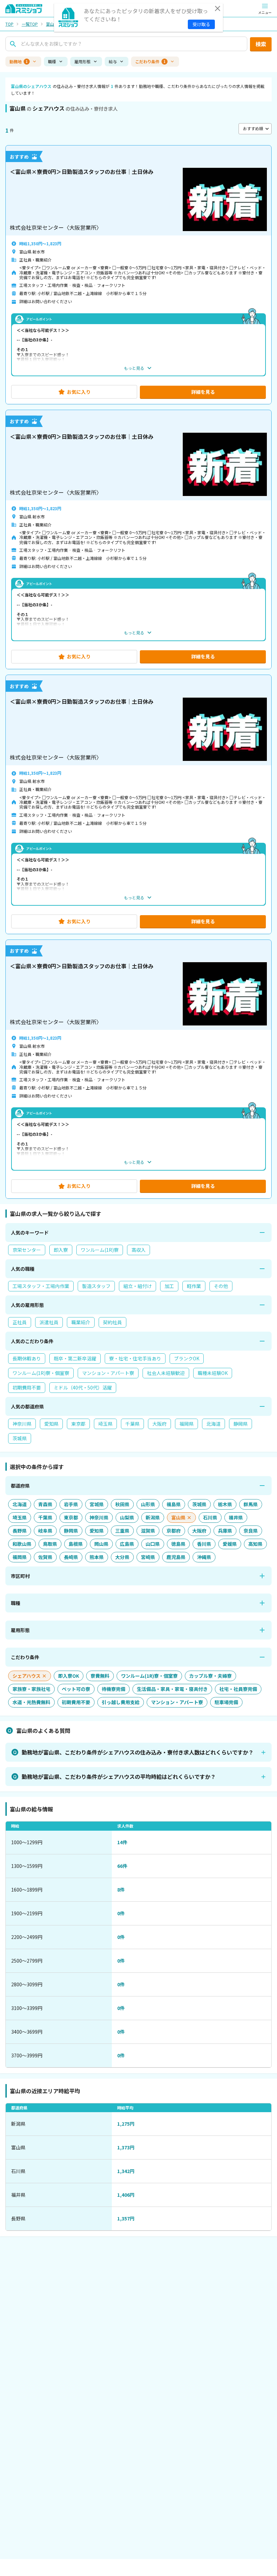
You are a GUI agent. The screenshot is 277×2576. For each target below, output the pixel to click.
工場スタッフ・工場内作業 (41, 1286)
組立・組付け (137, 1286)
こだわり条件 (150, 61)
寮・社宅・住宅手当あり (135, 1358)
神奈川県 (22, 1424)
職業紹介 (81, 1322)
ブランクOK (187, 1358)
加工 (169, 1286)
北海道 (213, 1424)
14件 (122, 1842)
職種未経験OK (213, 1373)
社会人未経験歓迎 (166, 1373)
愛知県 (51, 1424)
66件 (122, 1866)
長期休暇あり (27, 1358)
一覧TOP (30, 24)
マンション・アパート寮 (108, 1373)
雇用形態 (82, 61)
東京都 (78, 1424)
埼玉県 (105, 1424)
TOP (9, 24)
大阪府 (159, 1424)
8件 (121, 1890)
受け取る (201, 24)
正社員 (20, 1322)
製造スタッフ (96, 1286)
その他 (221, 1286)
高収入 (138, 1250)
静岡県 (241, 1424)
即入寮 (61, 1250)
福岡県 (186, 1424)
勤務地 (19, 61)
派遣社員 (49, 1322)
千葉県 (132, 1424)
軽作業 (194, 1286)
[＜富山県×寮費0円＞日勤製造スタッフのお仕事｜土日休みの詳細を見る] (138, 275)
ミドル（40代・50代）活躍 (83, 1387)
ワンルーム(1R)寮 (100, 1250)
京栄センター (27, 1250)
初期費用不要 (27, 1387)
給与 (113, 61)
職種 (52, 61)
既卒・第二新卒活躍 (75, 1358)
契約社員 (112, 1322)
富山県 (52, 24)
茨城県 (20, 1438)
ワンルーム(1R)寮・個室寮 (41, 1373)
